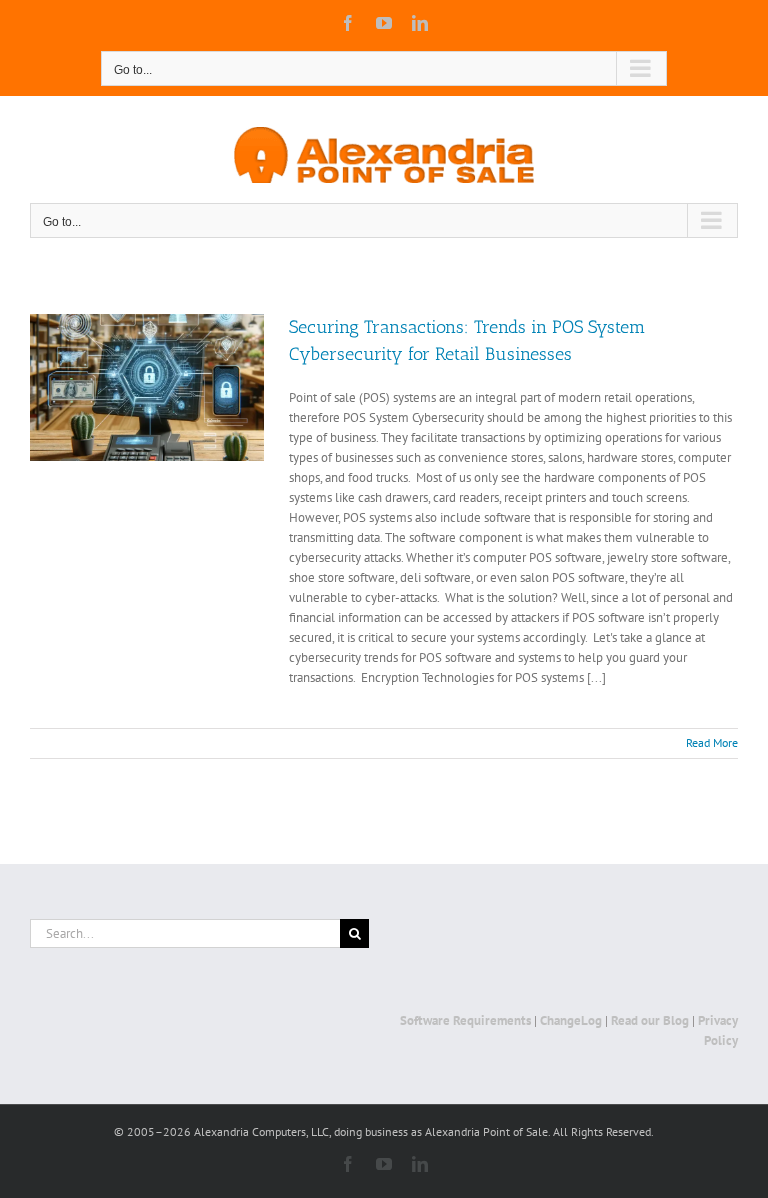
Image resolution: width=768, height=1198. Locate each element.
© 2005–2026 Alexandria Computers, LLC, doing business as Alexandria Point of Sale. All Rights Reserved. (384, 1131)
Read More (712, 742)
